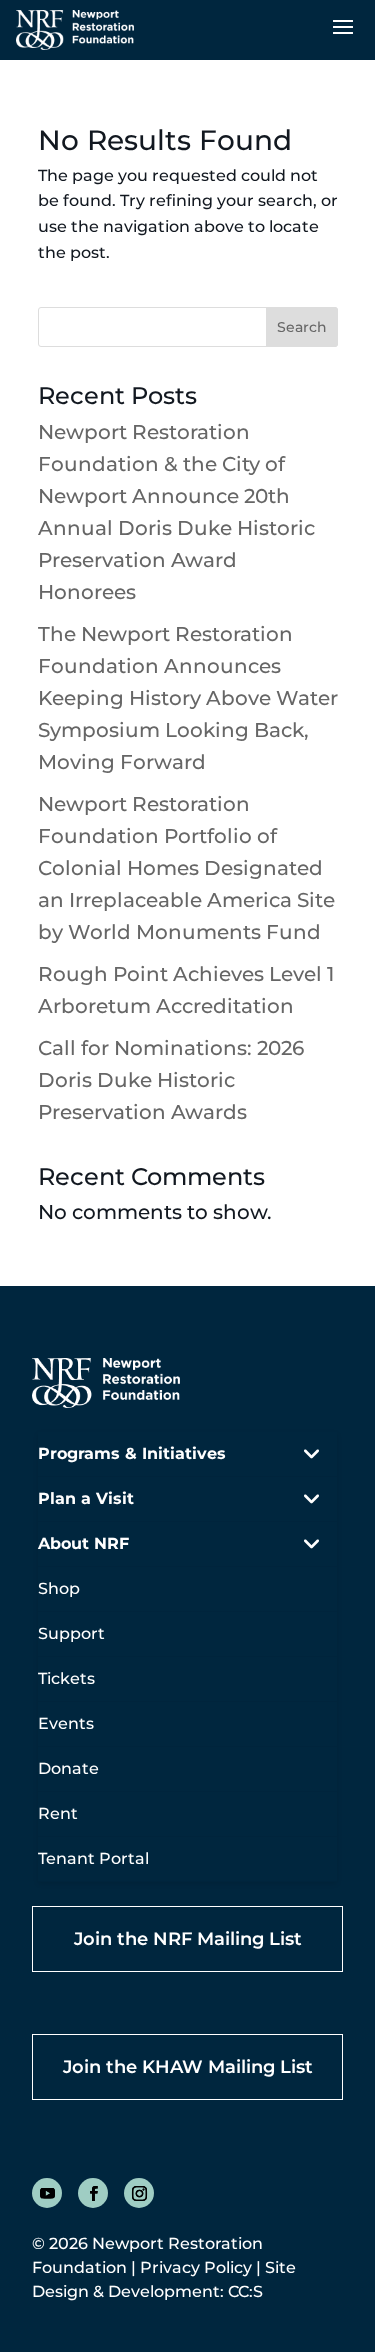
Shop (59, 1588)
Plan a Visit (86, 1498)
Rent (58, 1813)
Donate (68, 1768)
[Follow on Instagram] (139, 2193)
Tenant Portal (93, 1858)
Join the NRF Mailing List (188, 1939)
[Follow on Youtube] (47, 2193)
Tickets (66, 1678)
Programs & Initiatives (132, 1453)
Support (71, 1633)
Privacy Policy (196, 2267)
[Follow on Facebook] (93, 2193)
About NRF (83, 1543)
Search (302, 327)
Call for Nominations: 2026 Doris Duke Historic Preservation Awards (171, 1080)
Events (66, 1723)
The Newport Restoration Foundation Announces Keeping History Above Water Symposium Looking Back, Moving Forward (188, 698)
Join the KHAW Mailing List (188, 2067)
